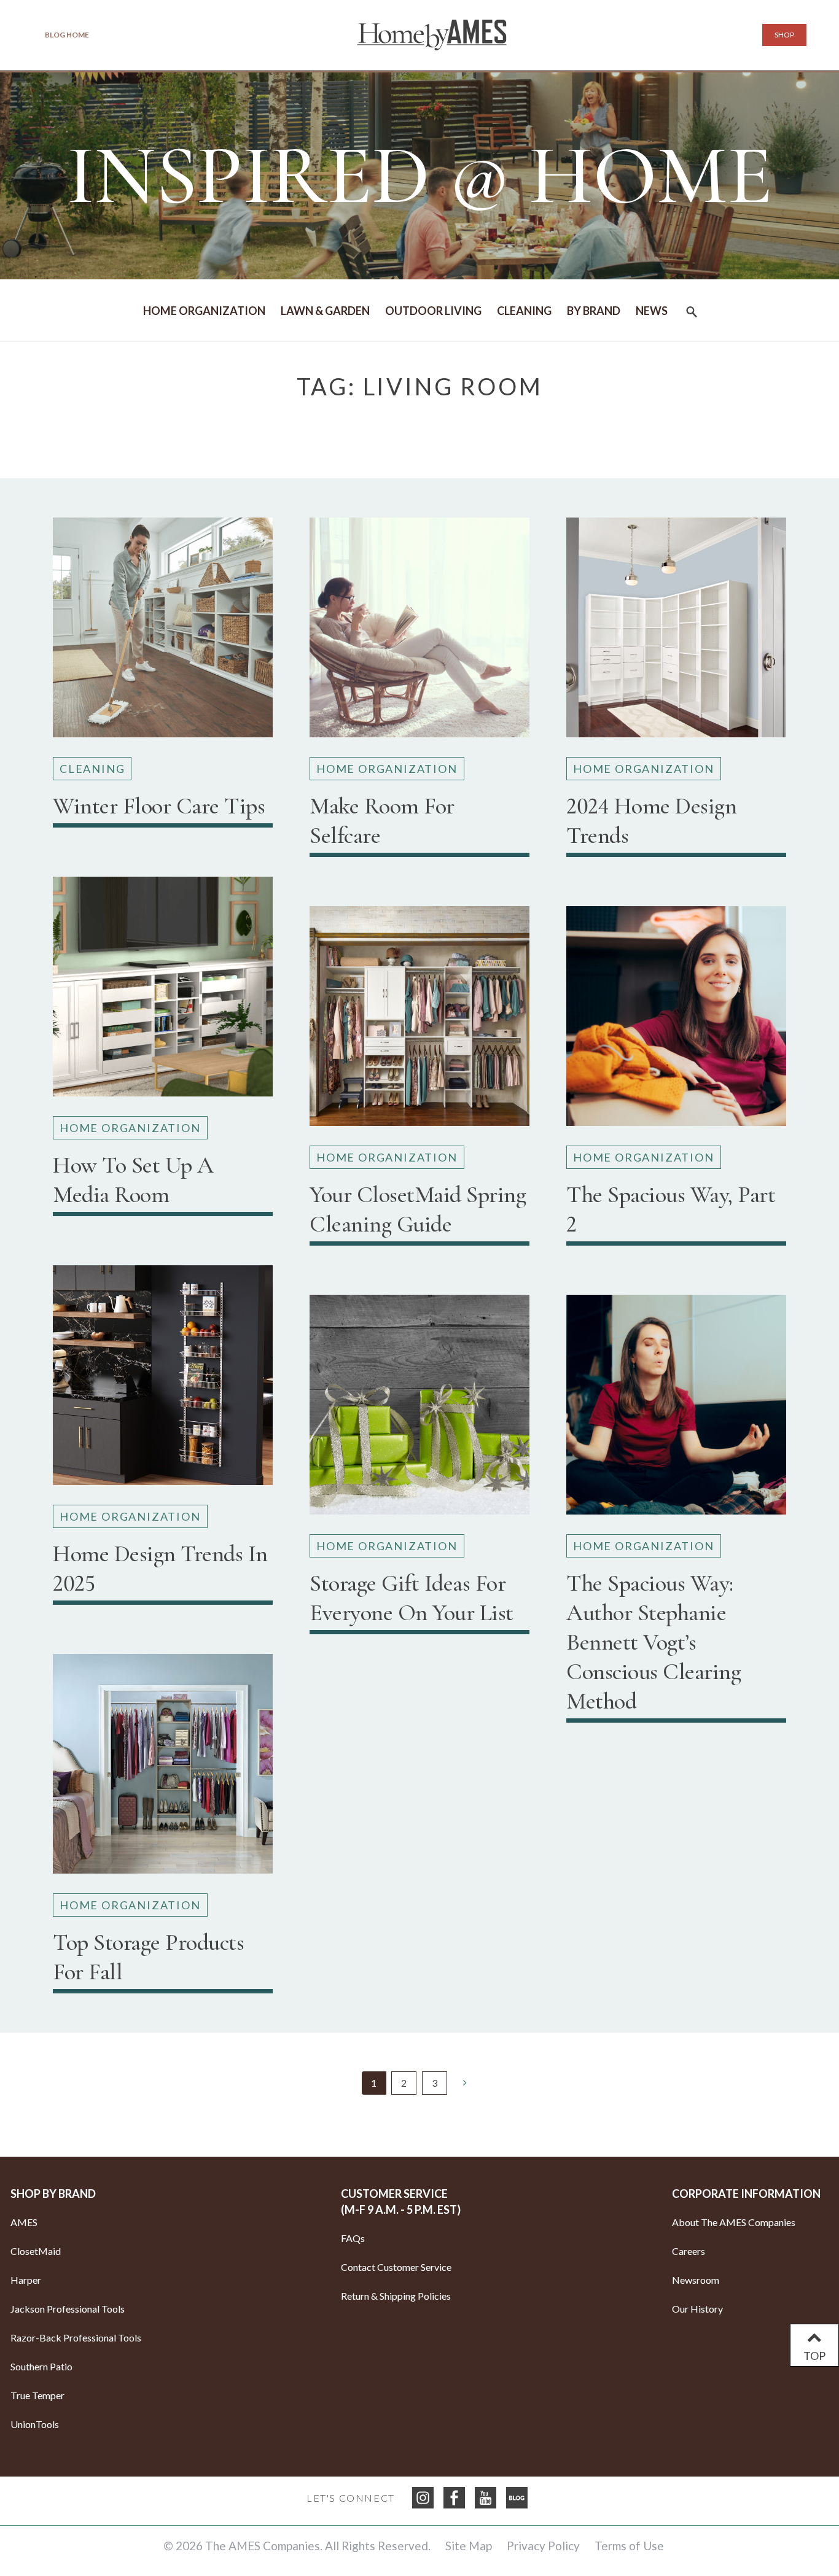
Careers (689, 2251)
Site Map (469, 2546)
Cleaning (524, 311)
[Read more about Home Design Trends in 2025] (163, 1380)
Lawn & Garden (325, 311)
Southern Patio (41, 2366)
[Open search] (692, 315)
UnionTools (35, 2424)
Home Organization (204, 311)
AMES (24, 2222)
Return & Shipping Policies (396, 2296)
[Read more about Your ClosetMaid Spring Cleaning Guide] (419, 1021)
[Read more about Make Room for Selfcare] (419, 632)
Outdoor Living (433, 311)
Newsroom (696, 2280)
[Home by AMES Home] (432, 35)
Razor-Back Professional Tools (76, 2337)
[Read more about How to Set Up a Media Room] (163, 991)
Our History (697, 2309)
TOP (814, 2356)
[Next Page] (465, 2082)
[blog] (517, 2498)
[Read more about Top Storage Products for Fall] (163, 1769)
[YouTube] (486, 2498)
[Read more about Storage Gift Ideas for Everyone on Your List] (419, 1410)
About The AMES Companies (734, 2222)
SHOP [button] (784, 35)
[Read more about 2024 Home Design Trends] (676, 632)
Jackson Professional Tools (68, 2309)
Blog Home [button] (67, 35)
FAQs (353, 2238)
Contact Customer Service (396, 2267)
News (652, 311)
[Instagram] (423, 2498)
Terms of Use (629, 2546)
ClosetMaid (36, 2251)
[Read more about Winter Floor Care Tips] (163, 632)
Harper (26, 2280)
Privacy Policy (543, 2546)
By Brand (594, 311)
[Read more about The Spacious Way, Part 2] (676, 1021)
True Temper (37, 2395)
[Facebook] (454, 2498)
